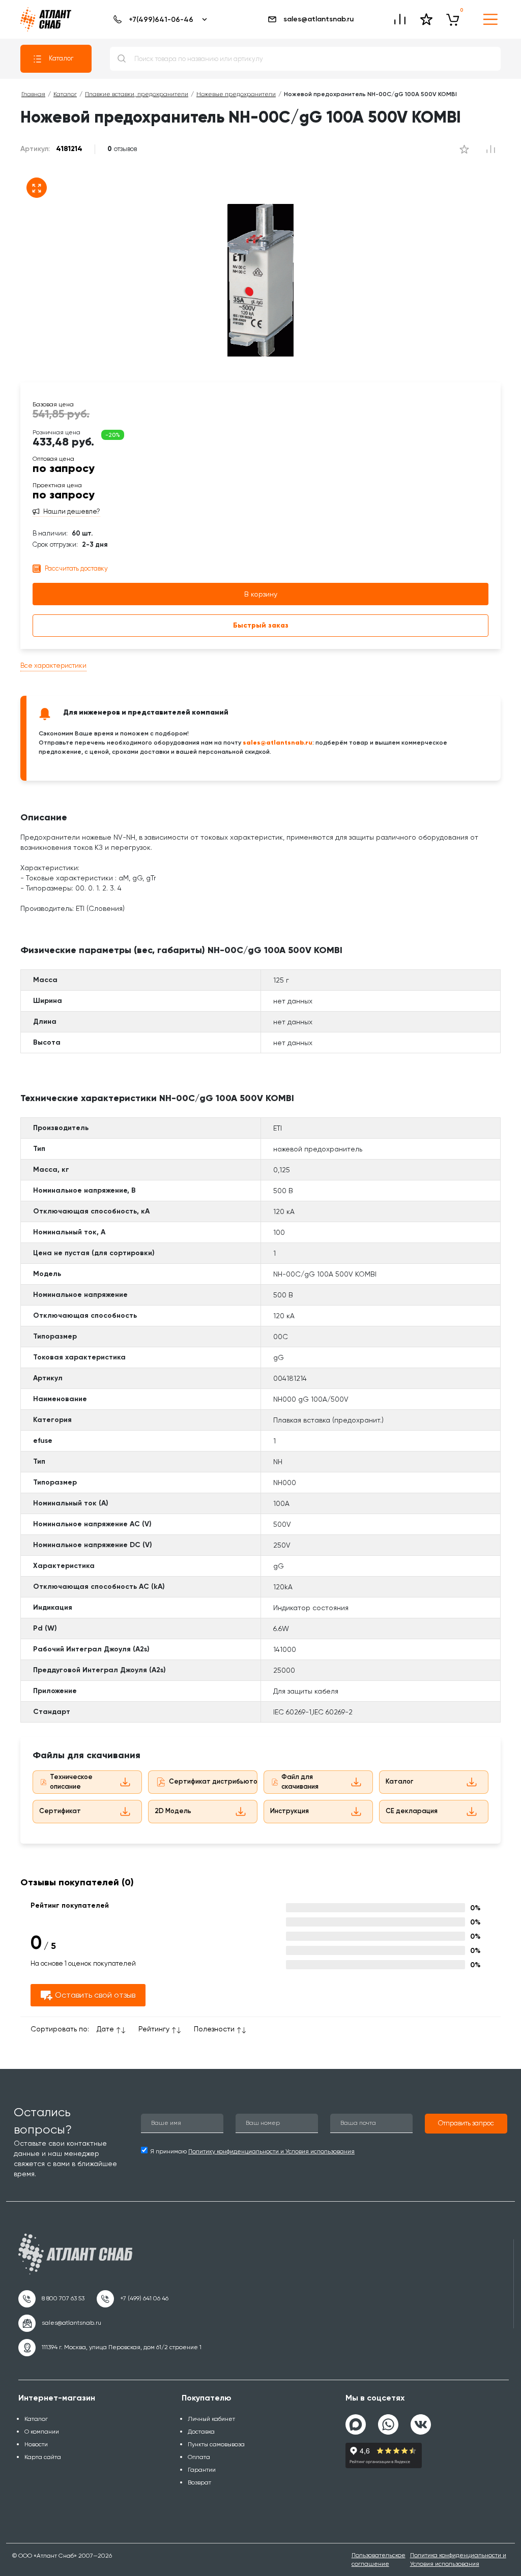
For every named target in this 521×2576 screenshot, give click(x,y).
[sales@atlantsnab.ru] (60, 2323)
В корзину (261, 594)
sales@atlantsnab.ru (319, 19)
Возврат (199, 2482)
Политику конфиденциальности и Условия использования (271, 2151)
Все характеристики (53, 665)
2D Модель (173, 1811)
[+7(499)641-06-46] (158, 19)
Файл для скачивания (300, 1782)
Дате (105, 2029)
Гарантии (202, 2470)
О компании (42, 2432)
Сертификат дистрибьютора (218, 1781)
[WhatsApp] (388, 2420)
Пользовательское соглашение (379, 2559)
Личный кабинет (211, 2419)
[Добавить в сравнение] (464, 149)
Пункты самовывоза (216, 2444)
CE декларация (412, 1811)
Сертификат (60, 1811)
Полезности (214, 2029)
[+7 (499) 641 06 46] (133, 2299)
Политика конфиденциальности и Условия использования (458, 2559)
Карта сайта (43, 2457)
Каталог (61, 58)
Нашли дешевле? (72, 512)
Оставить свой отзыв (95, 1995)
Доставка (201, 2432)
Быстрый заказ (261, 625)
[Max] (356, 2424)
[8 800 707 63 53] (51, 2299)
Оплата (199, 2457)
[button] (466, 2124)
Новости (36, 2444)
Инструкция (290, 1811)
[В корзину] (453, 19)
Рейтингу (154, 2029)
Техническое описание (71, 1782)
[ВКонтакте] (421, 2420)
